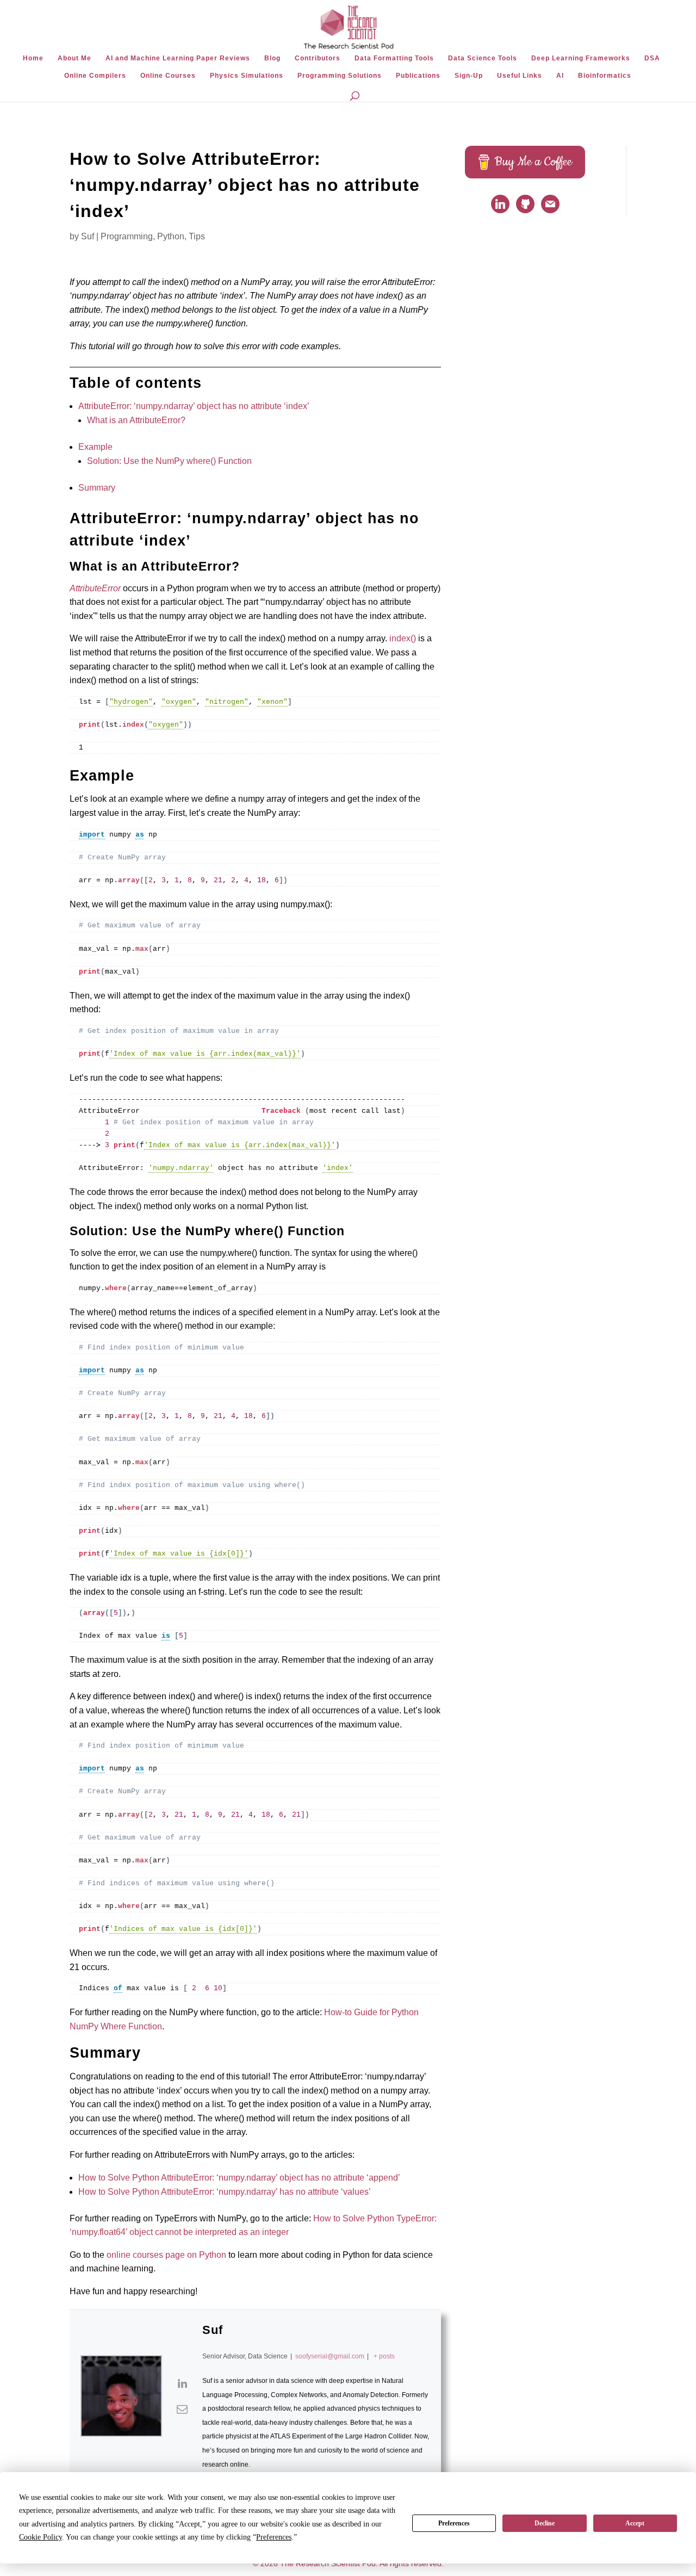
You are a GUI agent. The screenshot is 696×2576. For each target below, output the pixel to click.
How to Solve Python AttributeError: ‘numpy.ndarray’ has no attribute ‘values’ (225, 2192)
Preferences (454, 2523)
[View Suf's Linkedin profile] (182, 2383)
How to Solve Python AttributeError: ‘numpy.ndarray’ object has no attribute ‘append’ (239, 2178)
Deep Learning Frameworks (581, 58)
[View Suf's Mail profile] (182, 2409)
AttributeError (95, 588)
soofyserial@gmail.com (330, 2356)
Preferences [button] (274, 2537)
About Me (74, 58)
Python (171, 236)
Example (95, 447)
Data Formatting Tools (394, 58)
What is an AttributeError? (136, 420)
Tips (197, 236)
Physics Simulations (247, 76)
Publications (418, 76)
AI (560, 76)
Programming (127, 236)
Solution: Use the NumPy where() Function (169, 461)
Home (33, 58)
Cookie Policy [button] (41, 2537)
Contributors (318, 58)
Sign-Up (469, 76)
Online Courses (168, 76)
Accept (635, 2523)
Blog (272, 58)
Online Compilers (95, 76)
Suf (88, 236)
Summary (97, 488)
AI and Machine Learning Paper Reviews (178, 58)
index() (403, 638)
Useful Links (520, 76)
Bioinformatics (605, 76)
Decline (545, 2523)
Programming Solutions (340, 76)
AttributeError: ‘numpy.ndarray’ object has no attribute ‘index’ (194, 406)
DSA (652, 58)
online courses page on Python (166, 2255)
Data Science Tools (483, 58)
